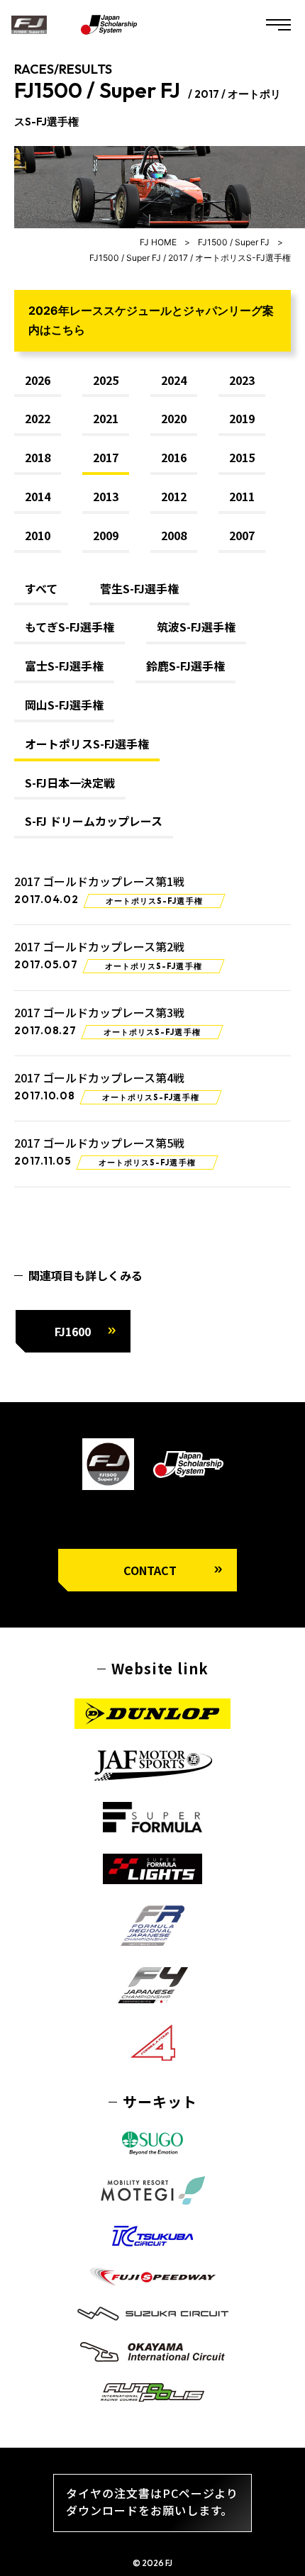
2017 (106, 458)
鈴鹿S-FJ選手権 (185, 666)
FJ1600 (73, 1331)
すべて (41, 589)
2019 (242, 419)
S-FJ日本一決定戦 (70, 783)
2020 (174, 419)
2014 (38, 497)
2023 (242, 381)
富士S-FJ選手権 (64, 666)
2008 (174, 536)
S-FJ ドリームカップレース (94, 822)
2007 (242, 536)
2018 (38, 458)
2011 (242, 497)
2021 (106, 419)
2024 (174, 381)
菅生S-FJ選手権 (139, 589)
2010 (38, 536)
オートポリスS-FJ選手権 (87, 744)
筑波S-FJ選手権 (196, 627)
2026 (38, 381)
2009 (106, 536)
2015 (242, 458)
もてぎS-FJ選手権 (70, 627)
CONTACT (150, 1570)
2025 (106, 381)
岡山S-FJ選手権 (64, 705)
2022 (38, 419)
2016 (174, 458)
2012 (174, 497)
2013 (106, 497)
